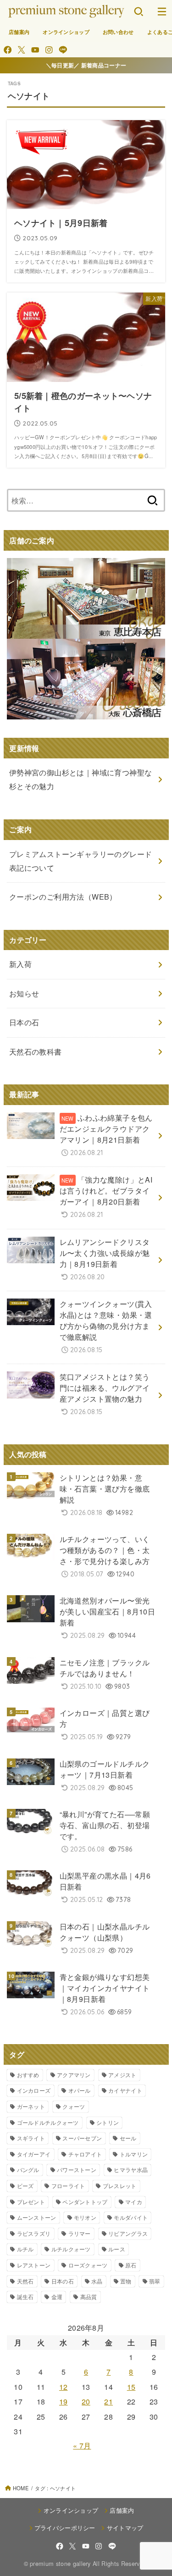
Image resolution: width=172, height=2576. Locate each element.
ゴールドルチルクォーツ (48, 2122)
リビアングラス (128, 2233)
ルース (117, 2249)
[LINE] (63, 50)
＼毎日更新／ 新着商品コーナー (86, 65)
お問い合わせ (118, 32)
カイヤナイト (125, 2090)
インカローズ (34, 2090)
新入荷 (20, 964)
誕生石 (25, 2297)
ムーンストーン (37, 2217)
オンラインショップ (66, 32)
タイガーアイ (34, 2154)
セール (128, 2138)
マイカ (134, 2202)
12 (64, 2387)
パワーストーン (77, 2170)
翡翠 (155, 2281)
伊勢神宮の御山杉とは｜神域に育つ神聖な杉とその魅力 (81, 779)
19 (64, 2402)
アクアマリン (74, 2075)
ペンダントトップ (85, 2202)
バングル (28, 2170)
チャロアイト (85, 2154)
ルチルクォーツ (71, 2249)
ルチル (25, 2249)
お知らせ (24, 993)
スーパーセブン (82, 2138)
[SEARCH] (139, 11)
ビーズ (25, 2186)
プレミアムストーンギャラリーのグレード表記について (81, 861)
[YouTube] (35, 50)
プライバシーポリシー (65, 2528)
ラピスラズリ (34, 2233)
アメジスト (122, 2075)
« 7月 (82, 2446)
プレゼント (31, 2202)
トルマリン (134, 2154)
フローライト (68, 2186)
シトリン (108, 2122)
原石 (131, 2265)
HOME (21, 2488)
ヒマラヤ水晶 (131, 2170)
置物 (126, 2281)
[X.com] (21, 50)
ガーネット (31, 2106)
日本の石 (63, 2281)
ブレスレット (120, 2186)
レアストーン (34, 2265)
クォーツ (74, 2106)
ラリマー (80, 2233)
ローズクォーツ (88, 2265)
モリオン (85, 2217)
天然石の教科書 (36, 1052)
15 (131, 2387)
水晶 (97, 2281)
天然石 (25, 2281)
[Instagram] (49, 50)
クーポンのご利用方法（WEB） (63, 897)
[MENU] (162, 11)
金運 (57, 2297)
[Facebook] (8, 50)
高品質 (89, 2297)
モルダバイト (131, 2217)
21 (108, 2402)
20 (86, 2402)
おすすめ (28, 2075)
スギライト (31, 2138)
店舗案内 (19, 32)
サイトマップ (125, 2528)
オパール (80, 2090)
